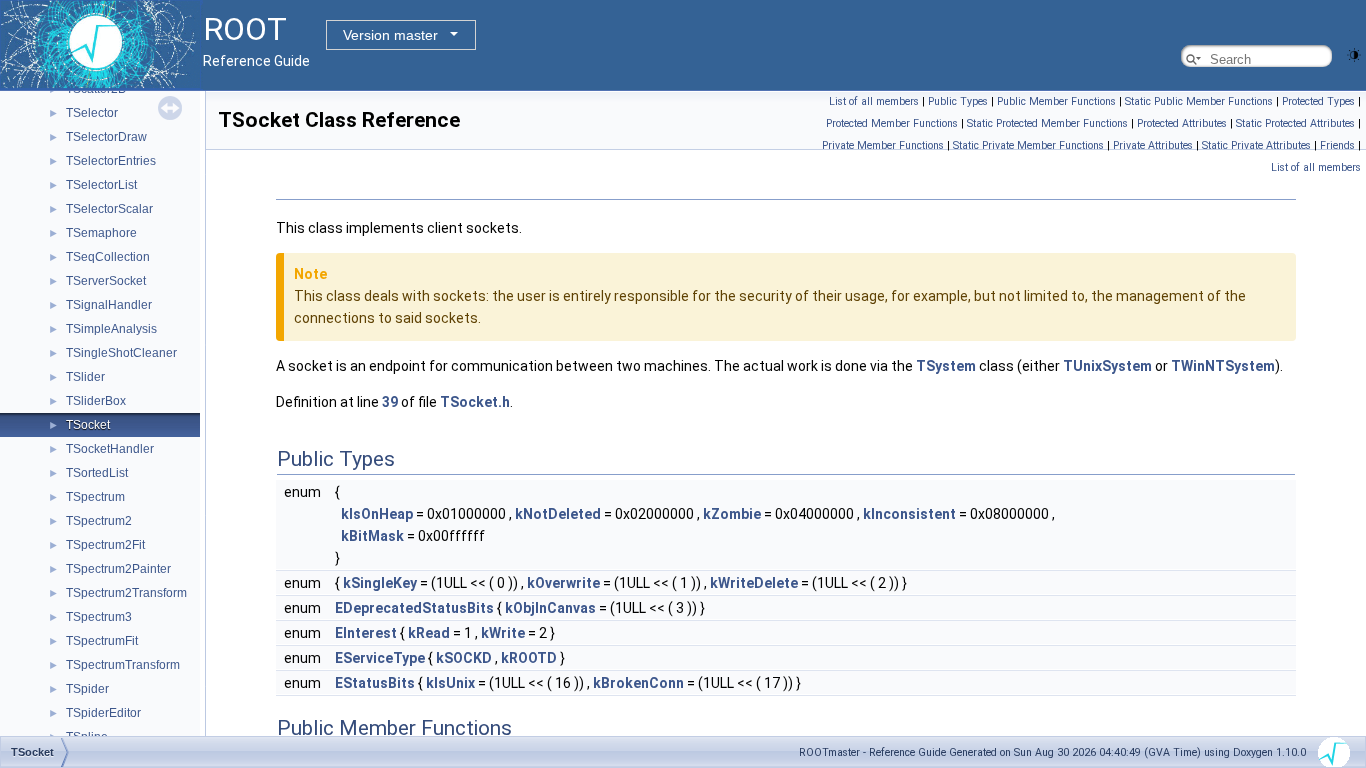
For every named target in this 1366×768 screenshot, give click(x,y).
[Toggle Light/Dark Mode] (1354, 53)
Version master (390, 35)
